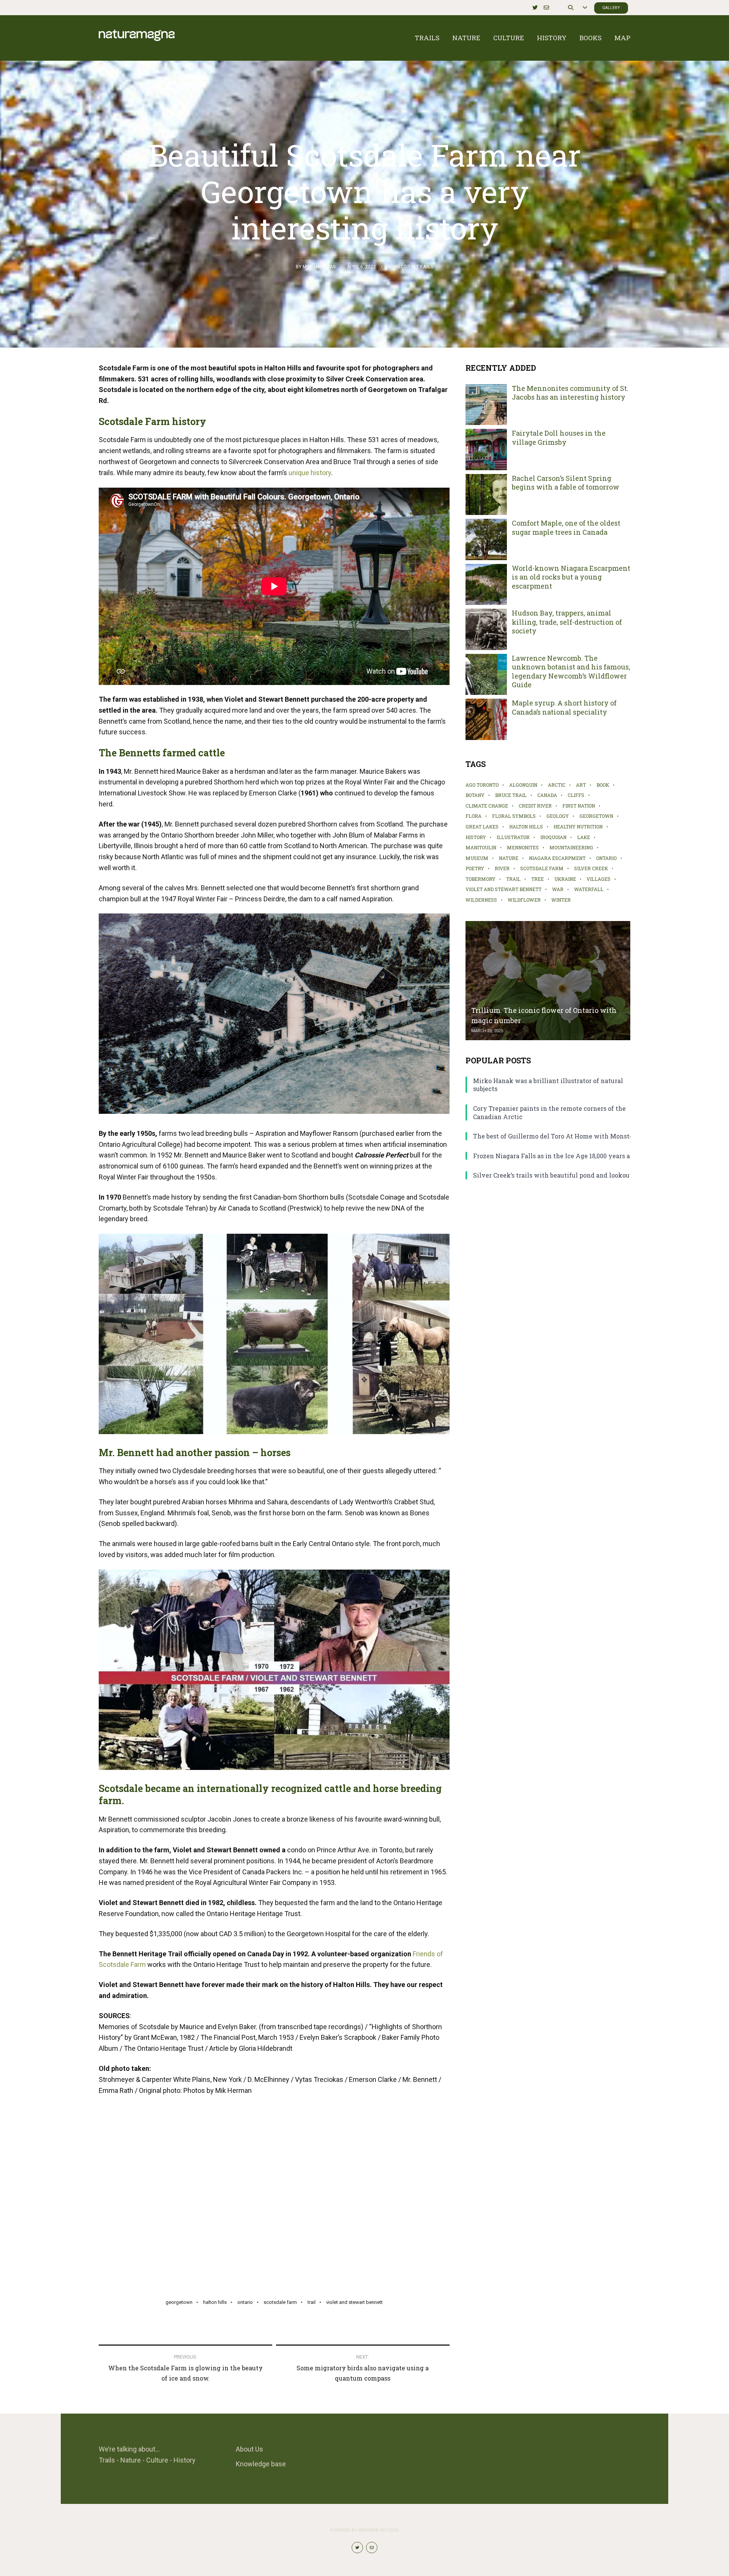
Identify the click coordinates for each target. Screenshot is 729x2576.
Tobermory (480, 879)
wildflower (524, 900)
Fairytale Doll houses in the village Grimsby (559, 438)
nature (509, 858)
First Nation (579, 806)
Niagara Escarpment (557, 858)
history (476, 837)
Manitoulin (481, 847)
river (502, 868)
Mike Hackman (319, 267)
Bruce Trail (511, 795)
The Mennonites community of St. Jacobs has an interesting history (570, 393)
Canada (547, 795)
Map (622, 38)
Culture (509, 38)
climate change (487, 806)
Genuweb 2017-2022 (378, 2530)
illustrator (513, 837)
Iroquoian (553, 837)
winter (561, 900)
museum (477, 858)
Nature (466, 38)
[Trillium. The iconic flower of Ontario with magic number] (548, 981)
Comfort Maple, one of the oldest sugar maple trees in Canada (566, 527)
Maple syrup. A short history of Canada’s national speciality (564, 707)
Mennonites (523, 847)
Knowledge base (261, 2464)
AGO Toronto (482, 785)
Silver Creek (591, 868)
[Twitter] (535, 8)
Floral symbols (514, 816)
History (552, 38)
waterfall (589, 889)
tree (537, 879)
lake (584, 837)
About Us (249, 2449)
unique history (310, 473)
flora (473, 816)
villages (599, 879)
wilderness (481, 900)
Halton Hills (215, 2302)
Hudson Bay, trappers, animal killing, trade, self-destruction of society (567, 622)
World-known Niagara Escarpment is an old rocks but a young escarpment (571, 577)
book (603, 785)
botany (475, 795)
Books (590, 38)
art (581, 785)
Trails (427, 38)
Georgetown (179, 2302)
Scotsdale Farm (280, 2302)
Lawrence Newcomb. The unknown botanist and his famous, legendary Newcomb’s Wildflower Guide (571, 672)
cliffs (576, 795)
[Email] (546, 8)
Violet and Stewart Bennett (354, 2302)
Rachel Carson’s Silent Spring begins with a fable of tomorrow (566, 483)
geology (558, 816)
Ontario (245, 2302)
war (558, 889)
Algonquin (523, 785)
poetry (475, 868)
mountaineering (571, 847)
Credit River (535, 806)
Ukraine (565, 879)
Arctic (557, 785)
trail (312, 2302)
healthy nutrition (578, 827)
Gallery (611, 8)
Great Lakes (482, 827)
